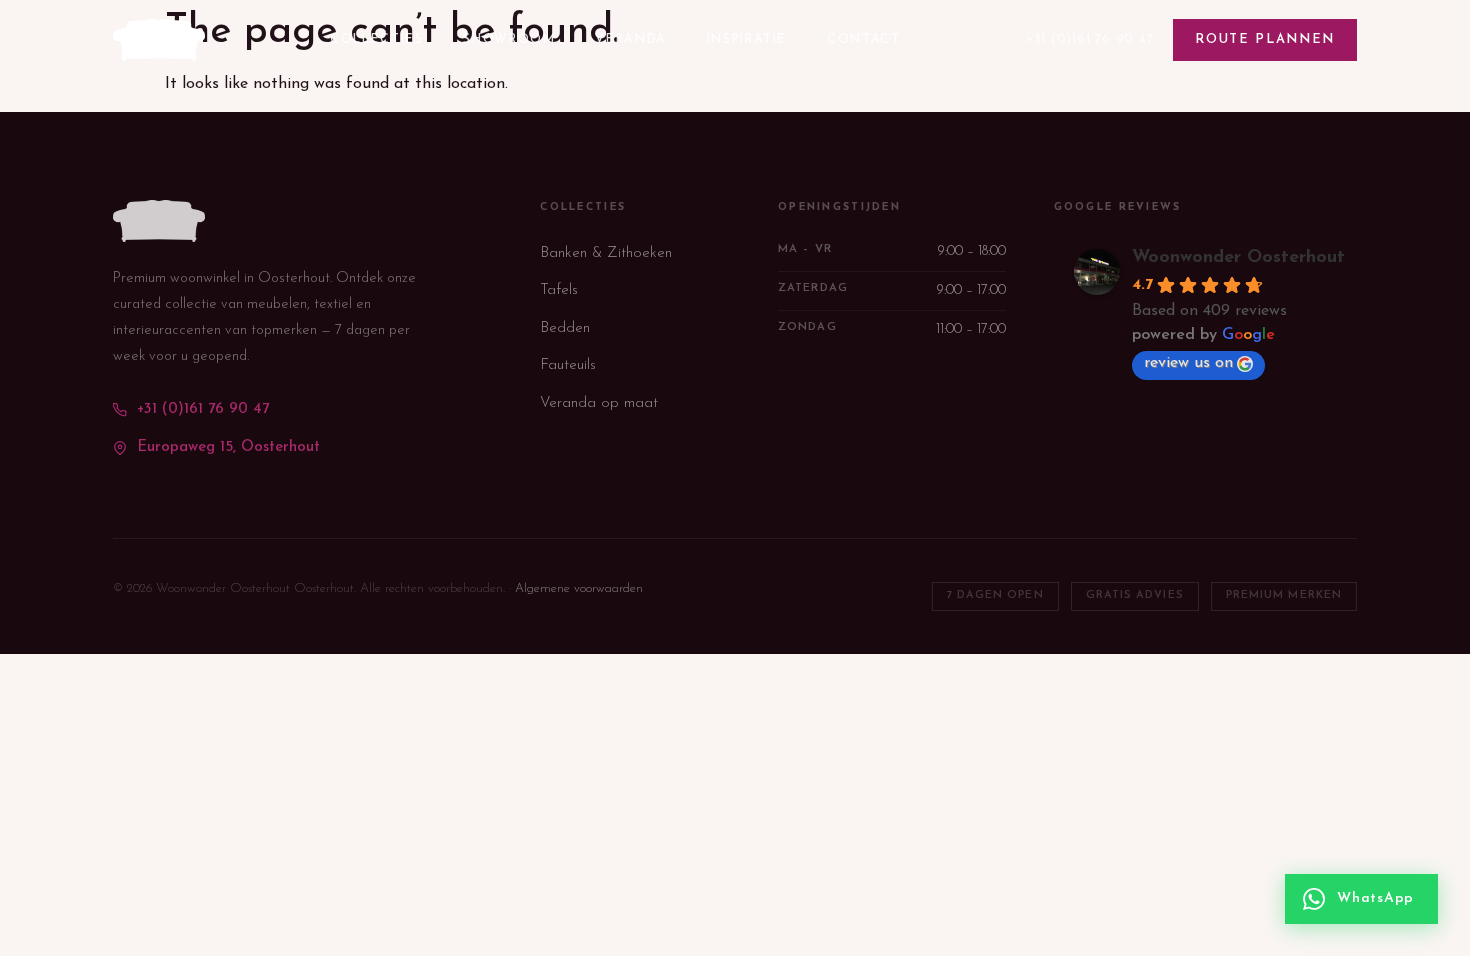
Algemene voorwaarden (579, 588)
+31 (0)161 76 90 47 (1090, 39)
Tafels (559, 290)
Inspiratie (747, 40)
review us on (1188, 363)
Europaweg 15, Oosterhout (228, 447)
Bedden (565, 328)
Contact (863, 40)
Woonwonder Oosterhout (1238, 258)
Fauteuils (568, 365)
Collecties (376, 40)
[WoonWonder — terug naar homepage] (159, 40)
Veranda (630, 40)
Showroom (509, 40)
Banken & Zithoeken (606, 253)
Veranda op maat (599, 403)
